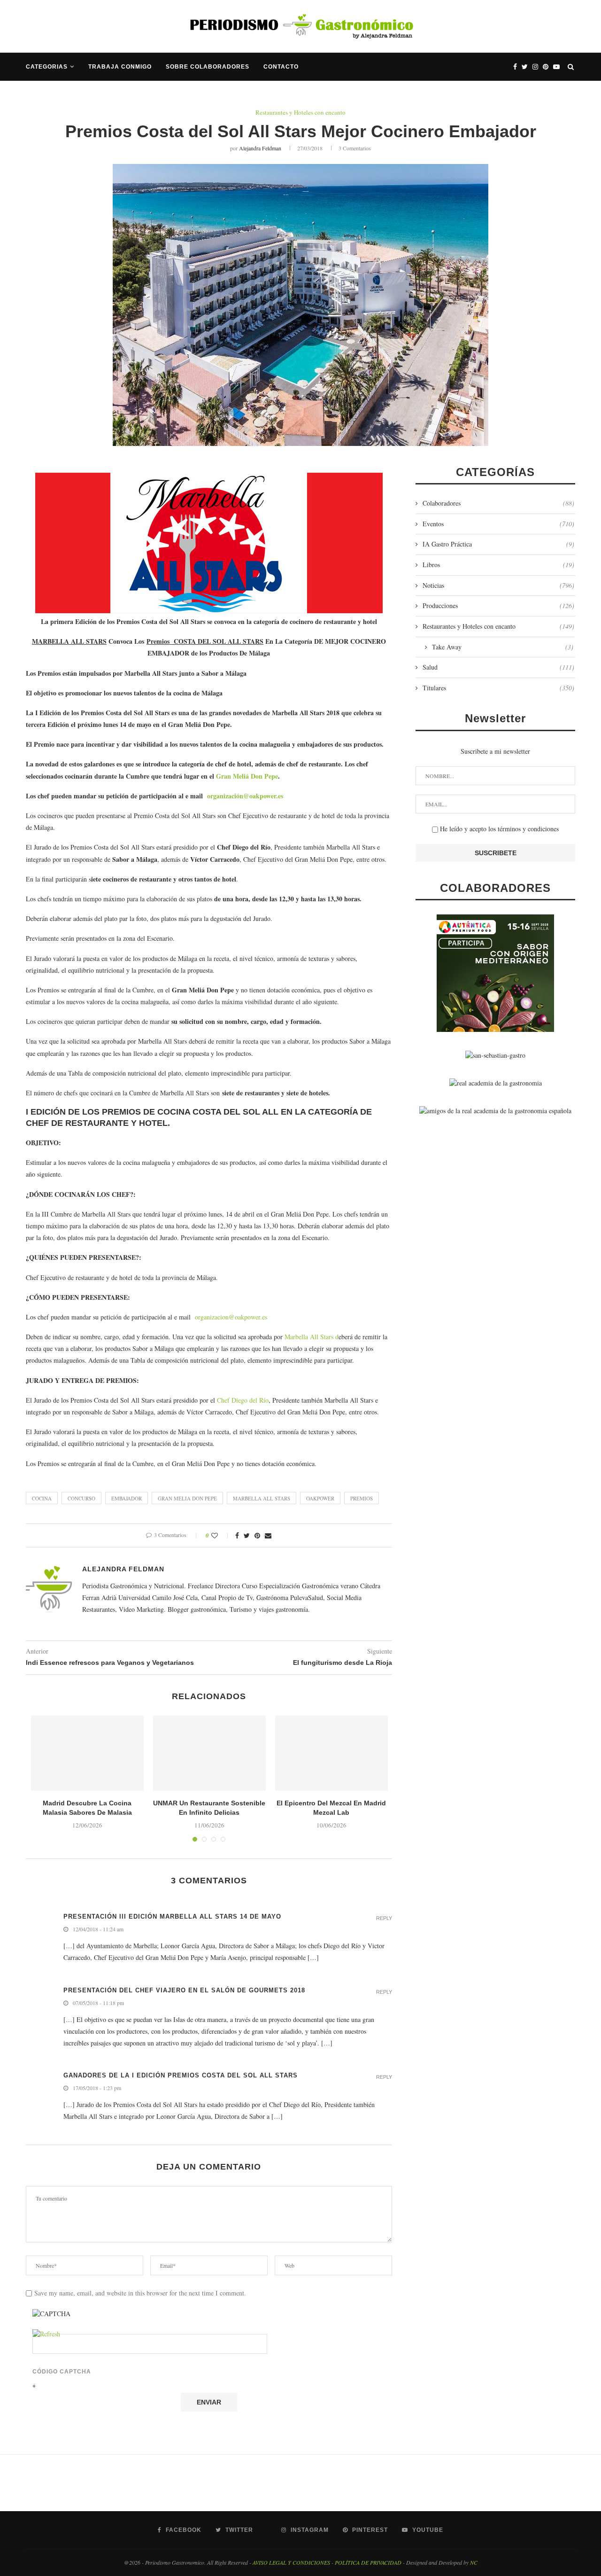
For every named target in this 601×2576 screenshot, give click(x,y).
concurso (81, 1498)
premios (362, 1498)
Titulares (498, 688)
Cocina (42, 1498)
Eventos (498, 524)
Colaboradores (498, 503)
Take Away (503, 647)
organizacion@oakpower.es (231, 1317)
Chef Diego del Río (243, 1400)
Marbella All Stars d (312, 1337)
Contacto (281, 67)
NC (474, 2562)
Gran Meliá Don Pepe (247, 776)
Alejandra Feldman (260, 148)
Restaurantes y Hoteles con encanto (300, 113)
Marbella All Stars (262, 1498)
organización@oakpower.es (245, 796)
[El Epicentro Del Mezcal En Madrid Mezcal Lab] (331, 1753)
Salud (498, 667)
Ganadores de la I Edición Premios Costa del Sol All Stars (181, 2075)
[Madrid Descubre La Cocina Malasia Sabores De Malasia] (87, 1753)
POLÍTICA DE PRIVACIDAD (368, 2562)
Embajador (127, 1498)
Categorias (47, 67)
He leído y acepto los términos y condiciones (498, 829)
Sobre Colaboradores (208, 67)
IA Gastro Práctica (498, 544)
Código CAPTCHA (62, 2372)
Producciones (498, 605)
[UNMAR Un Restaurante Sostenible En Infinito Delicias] (209, 1753)
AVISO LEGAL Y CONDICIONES (291, 2562)
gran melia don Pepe (187, 1498)
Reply (384, 1918)
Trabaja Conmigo (120, 67)
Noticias (498, 585)
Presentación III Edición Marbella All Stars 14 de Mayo (172, 1916)
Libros (498, 565)
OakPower (320, 1498)
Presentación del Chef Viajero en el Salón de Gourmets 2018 (184, 1990)
